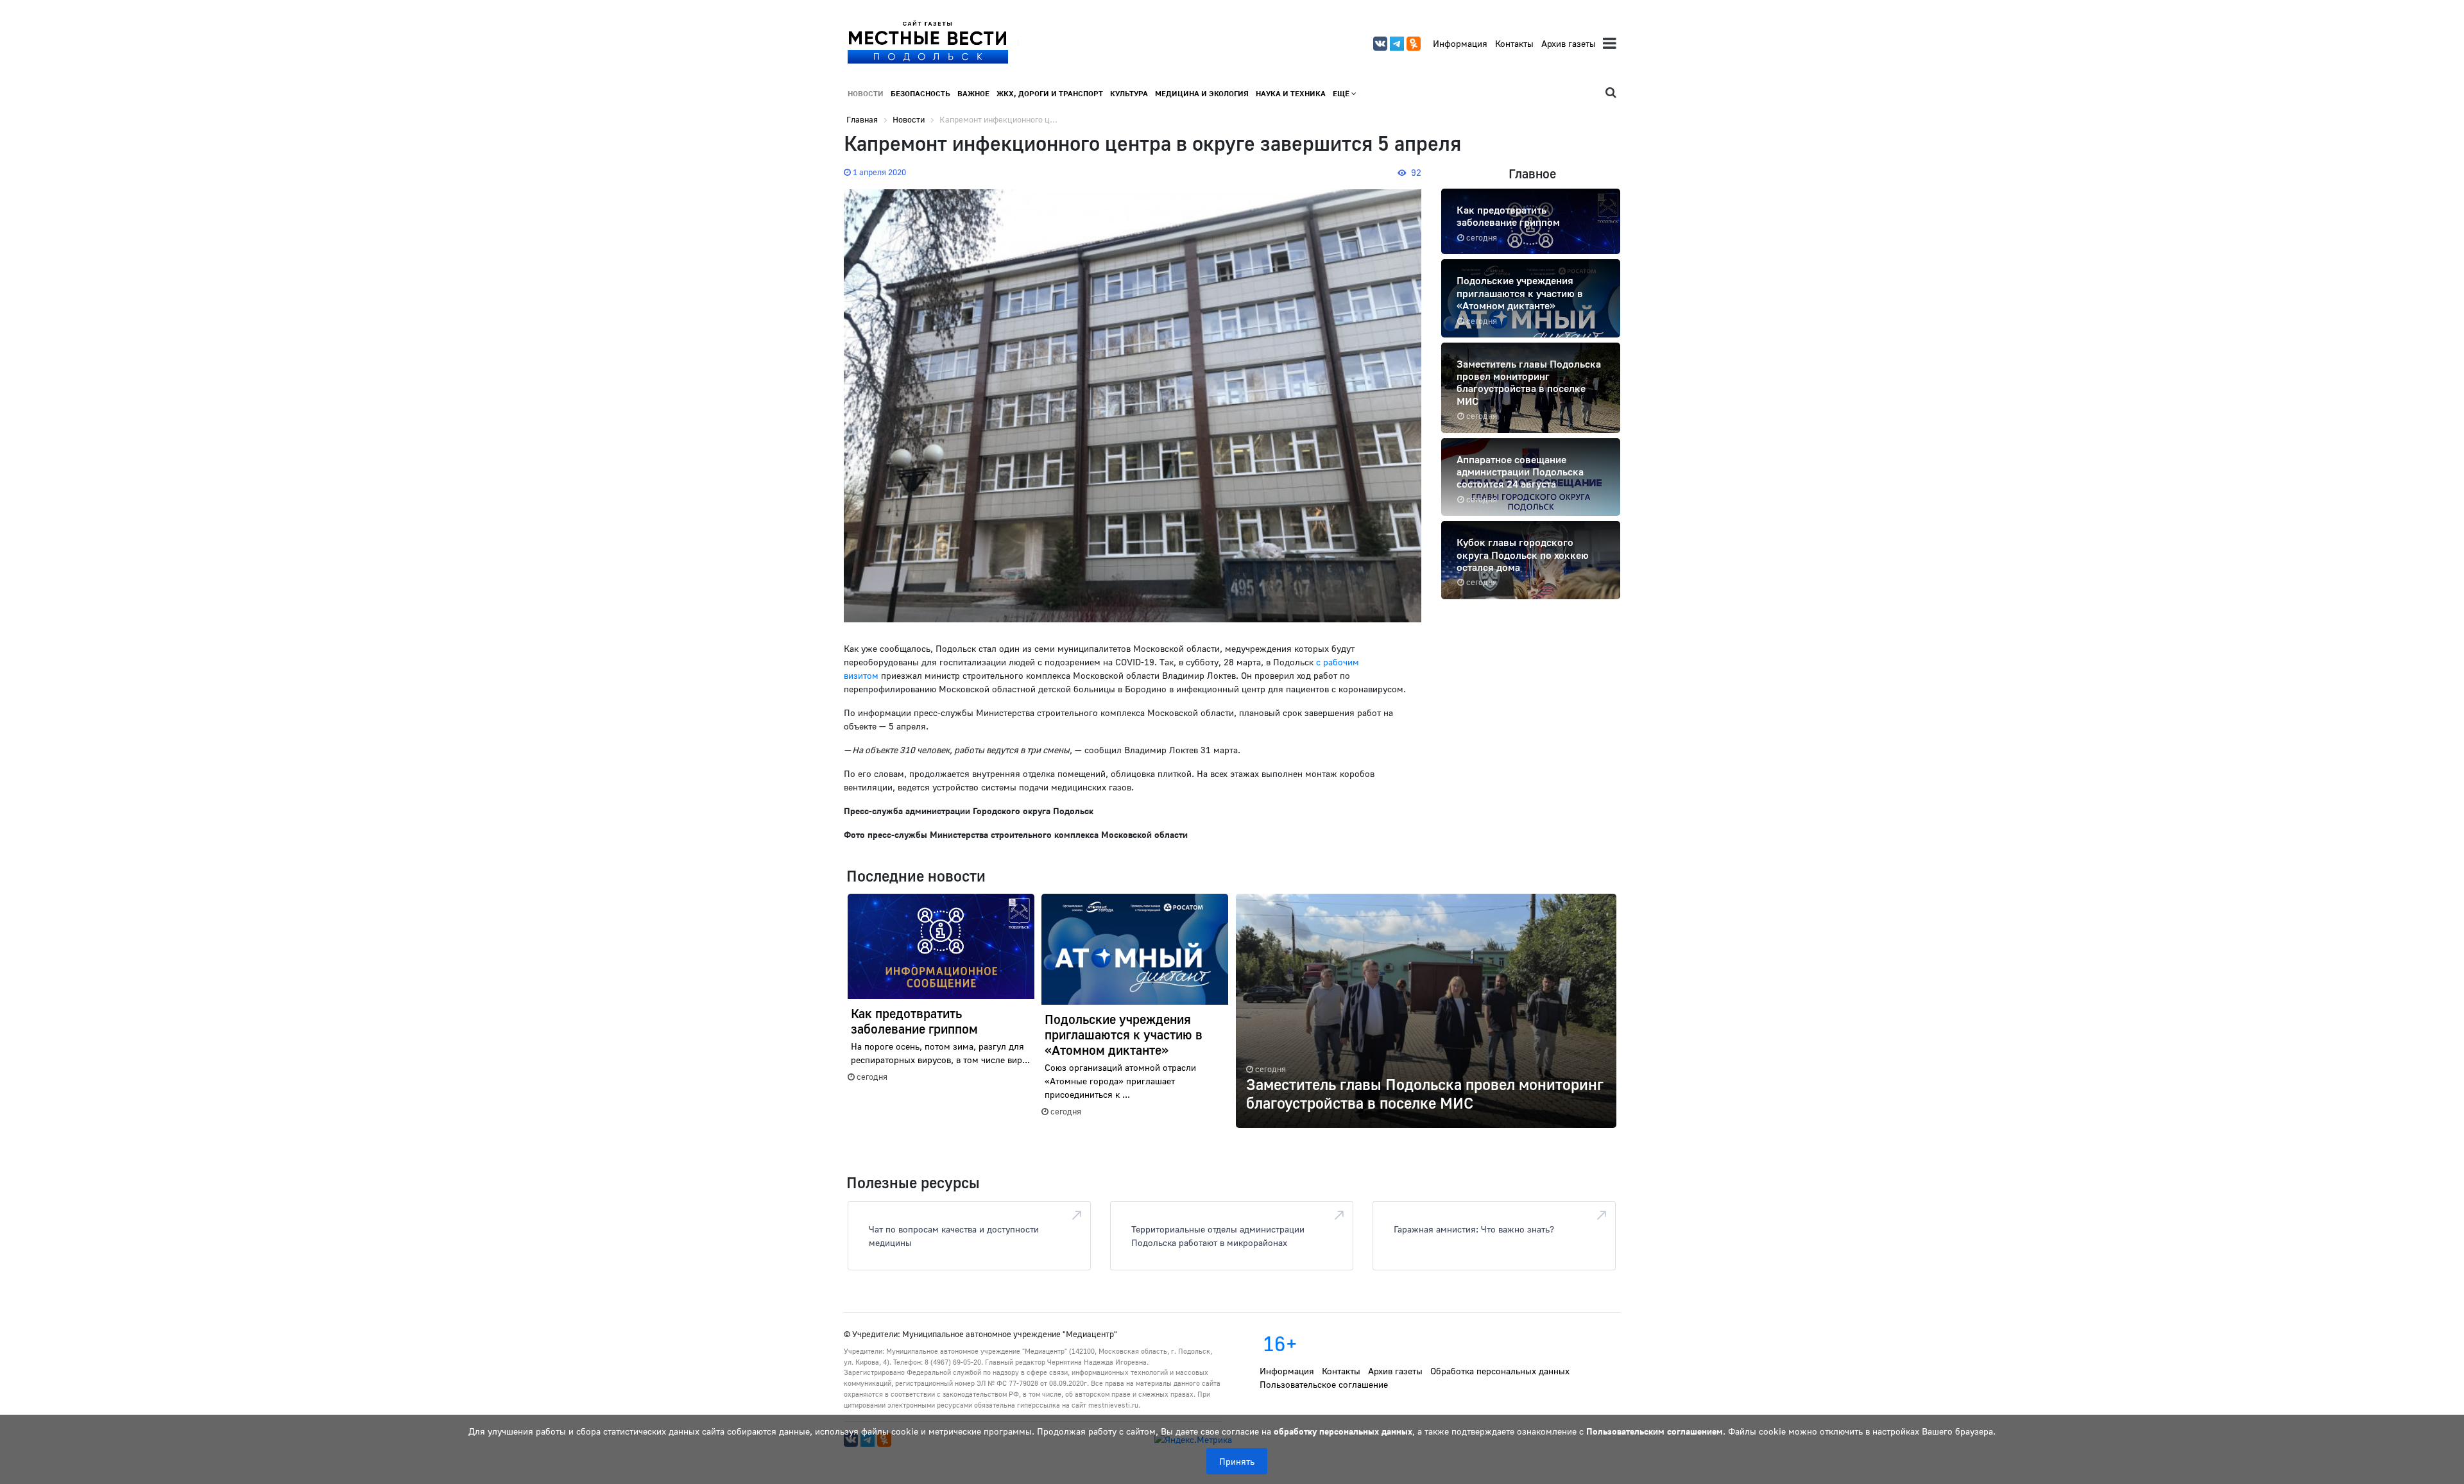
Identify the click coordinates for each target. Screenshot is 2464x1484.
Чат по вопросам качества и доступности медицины (954, 1236)
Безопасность (920, 93)
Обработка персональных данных (1500, 1371)
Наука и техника (1291, 93)
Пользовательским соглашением (1655, 1431)
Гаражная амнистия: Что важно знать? (1474, 1229)
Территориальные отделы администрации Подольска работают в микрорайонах (1218, 1236)
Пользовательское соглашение (1324, 1384)
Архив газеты (1569, 43)
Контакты (1514, 43)
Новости (866, 93)
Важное (973, 93)
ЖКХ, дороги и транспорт (1050, 93)
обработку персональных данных (1343, 1431)
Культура (1129, 93)
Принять (1237, 1461)
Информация (1460, 43)
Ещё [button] (1342, 93)
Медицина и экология (1202, 93)
